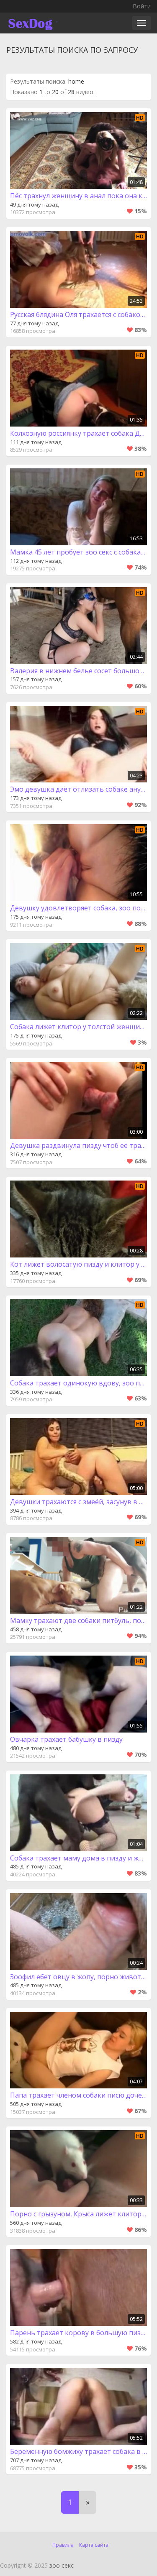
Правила (63, 2545)
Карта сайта (94, 2545)
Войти (142, 6)
